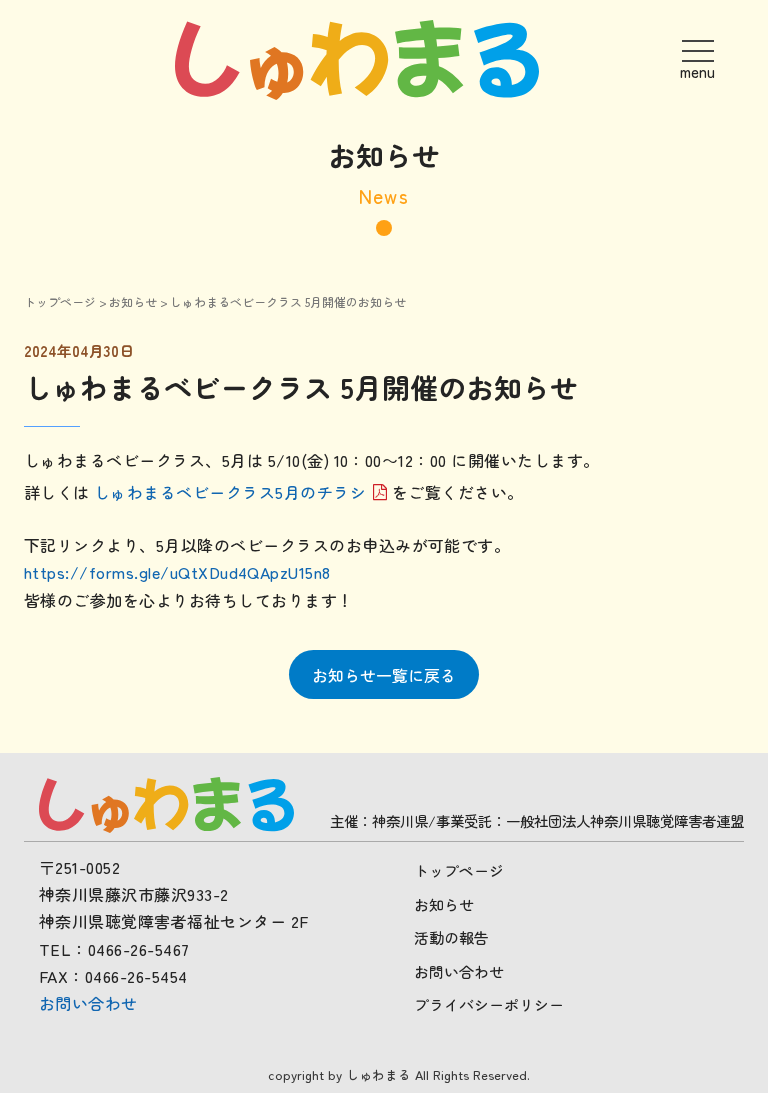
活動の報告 (451, 937)
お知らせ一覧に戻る (384, 675)
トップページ (60, 301)
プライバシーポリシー (489, 1004)
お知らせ (133, 301)
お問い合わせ (88, 1003)
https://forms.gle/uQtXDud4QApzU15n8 (177, 572)
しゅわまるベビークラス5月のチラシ (230, 492)
